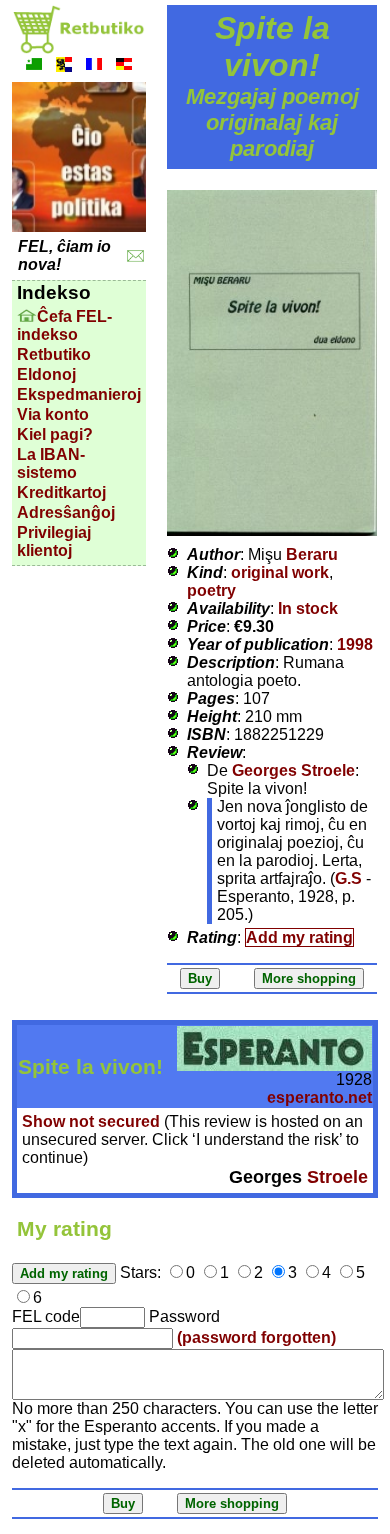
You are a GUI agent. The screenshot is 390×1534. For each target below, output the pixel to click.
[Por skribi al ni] (135, 256)
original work (280, 572)
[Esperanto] (34, 66)
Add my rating (299, 937)
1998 (355, 644)
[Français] (94, 66)
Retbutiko (54, 354)
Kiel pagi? (55, 434)
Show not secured (91, 1121)
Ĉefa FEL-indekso (64, 325)
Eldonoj (46, 374)
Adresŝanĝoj (66, 512)
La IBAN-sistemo (51, 463)
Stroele (337, 1177)
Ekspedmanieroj (79, 394)
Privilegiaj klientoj (54, 541)
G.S (348, 878)
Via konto (53, 414)
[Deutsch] (124, 66)
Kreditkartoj (61, 492)
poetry (211, 590)
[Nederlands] (64, 66)
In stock (308, 608)
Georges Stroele (293, 770)
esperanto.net (319, 1097)
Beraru (312, 554)
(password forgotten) (256, 1337)
